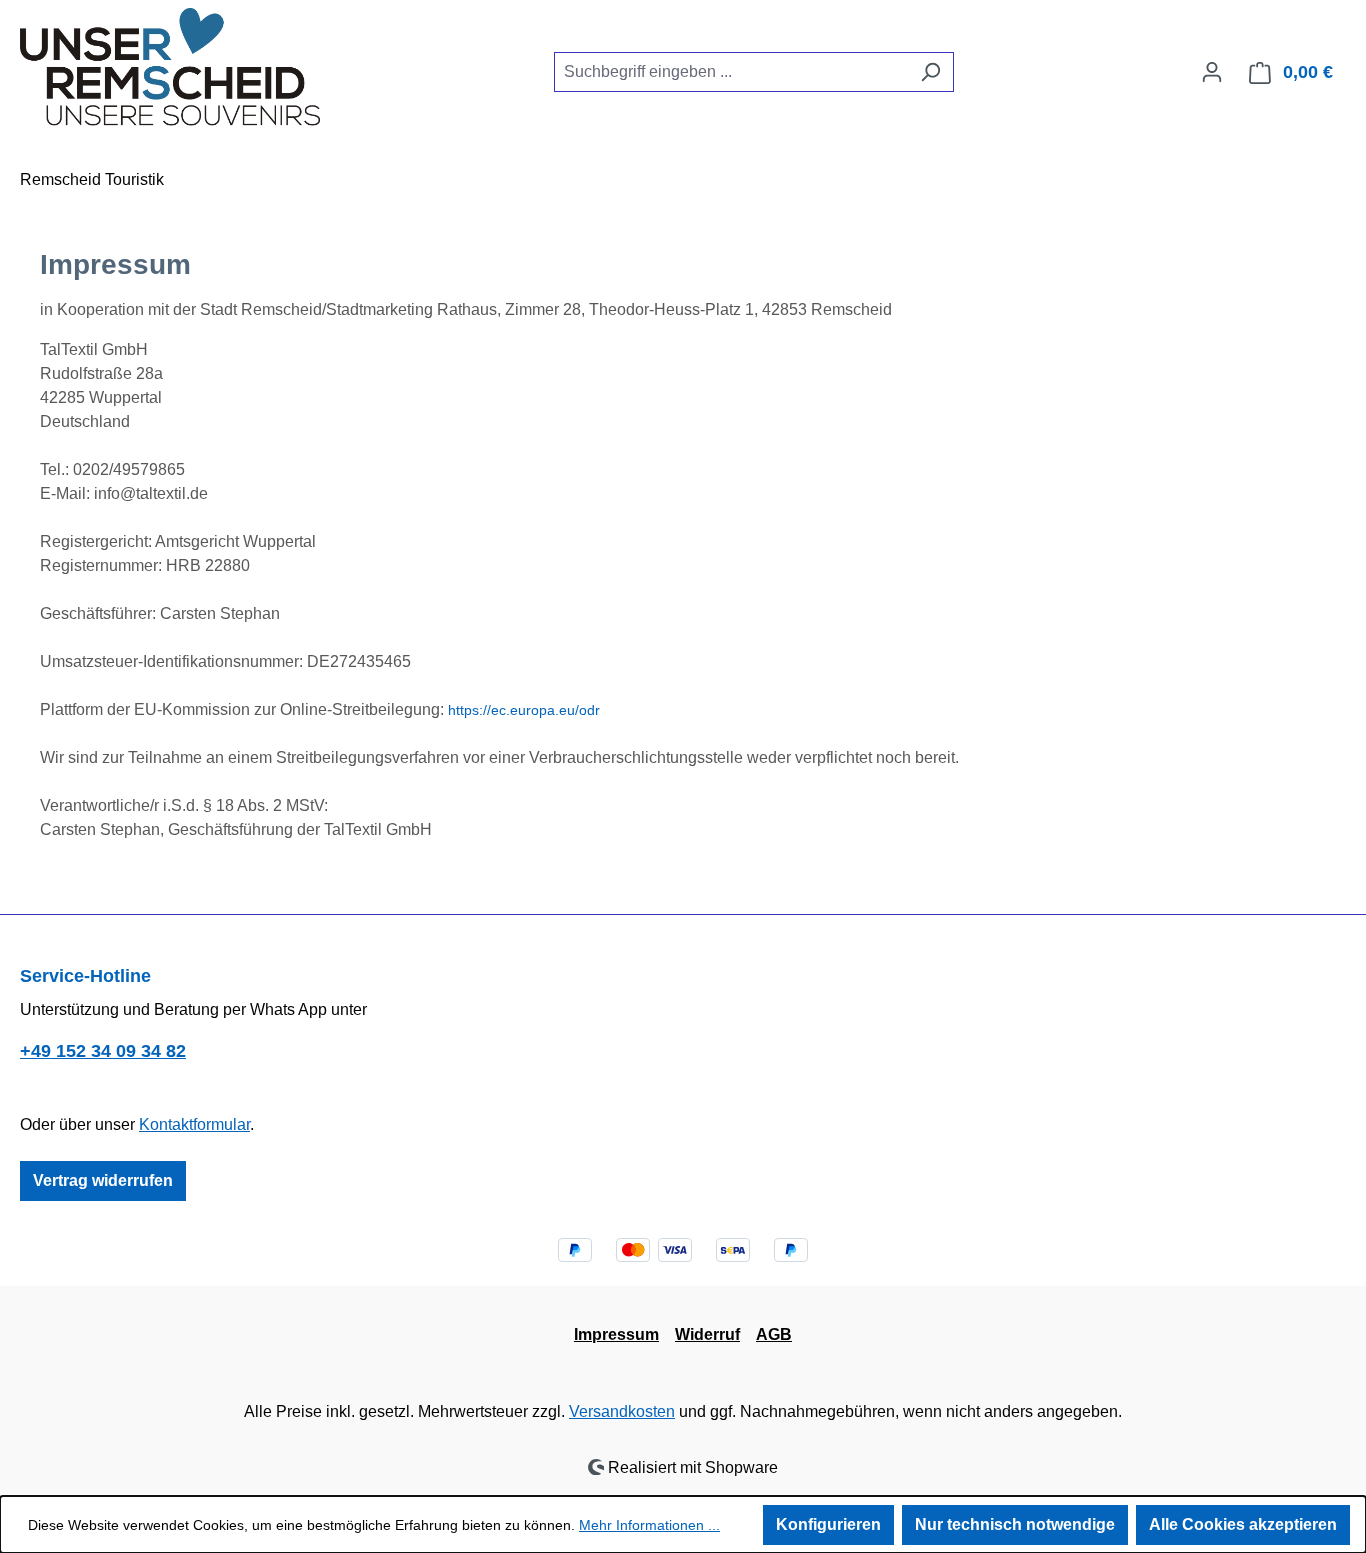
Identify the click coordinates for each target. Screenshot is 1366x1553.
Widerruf (707, 1334)
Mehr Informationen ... (649, 1525)
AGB (774, 1334)
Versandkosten (622, 1411)
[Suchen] (930, 72)
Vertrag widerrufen (103, 1180)
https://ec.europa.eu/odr (524, 710)
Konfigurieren (828, 1524)
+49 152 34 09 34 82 (103, 1051)
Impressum (616, 1334)
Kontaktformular (194, 1124)
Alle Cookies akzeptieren (1243, 1524)
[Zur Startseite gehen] (170, 68)
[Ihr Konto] (1212, 72)
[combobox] (731, 72)
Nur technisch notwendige (1015, 1524)
